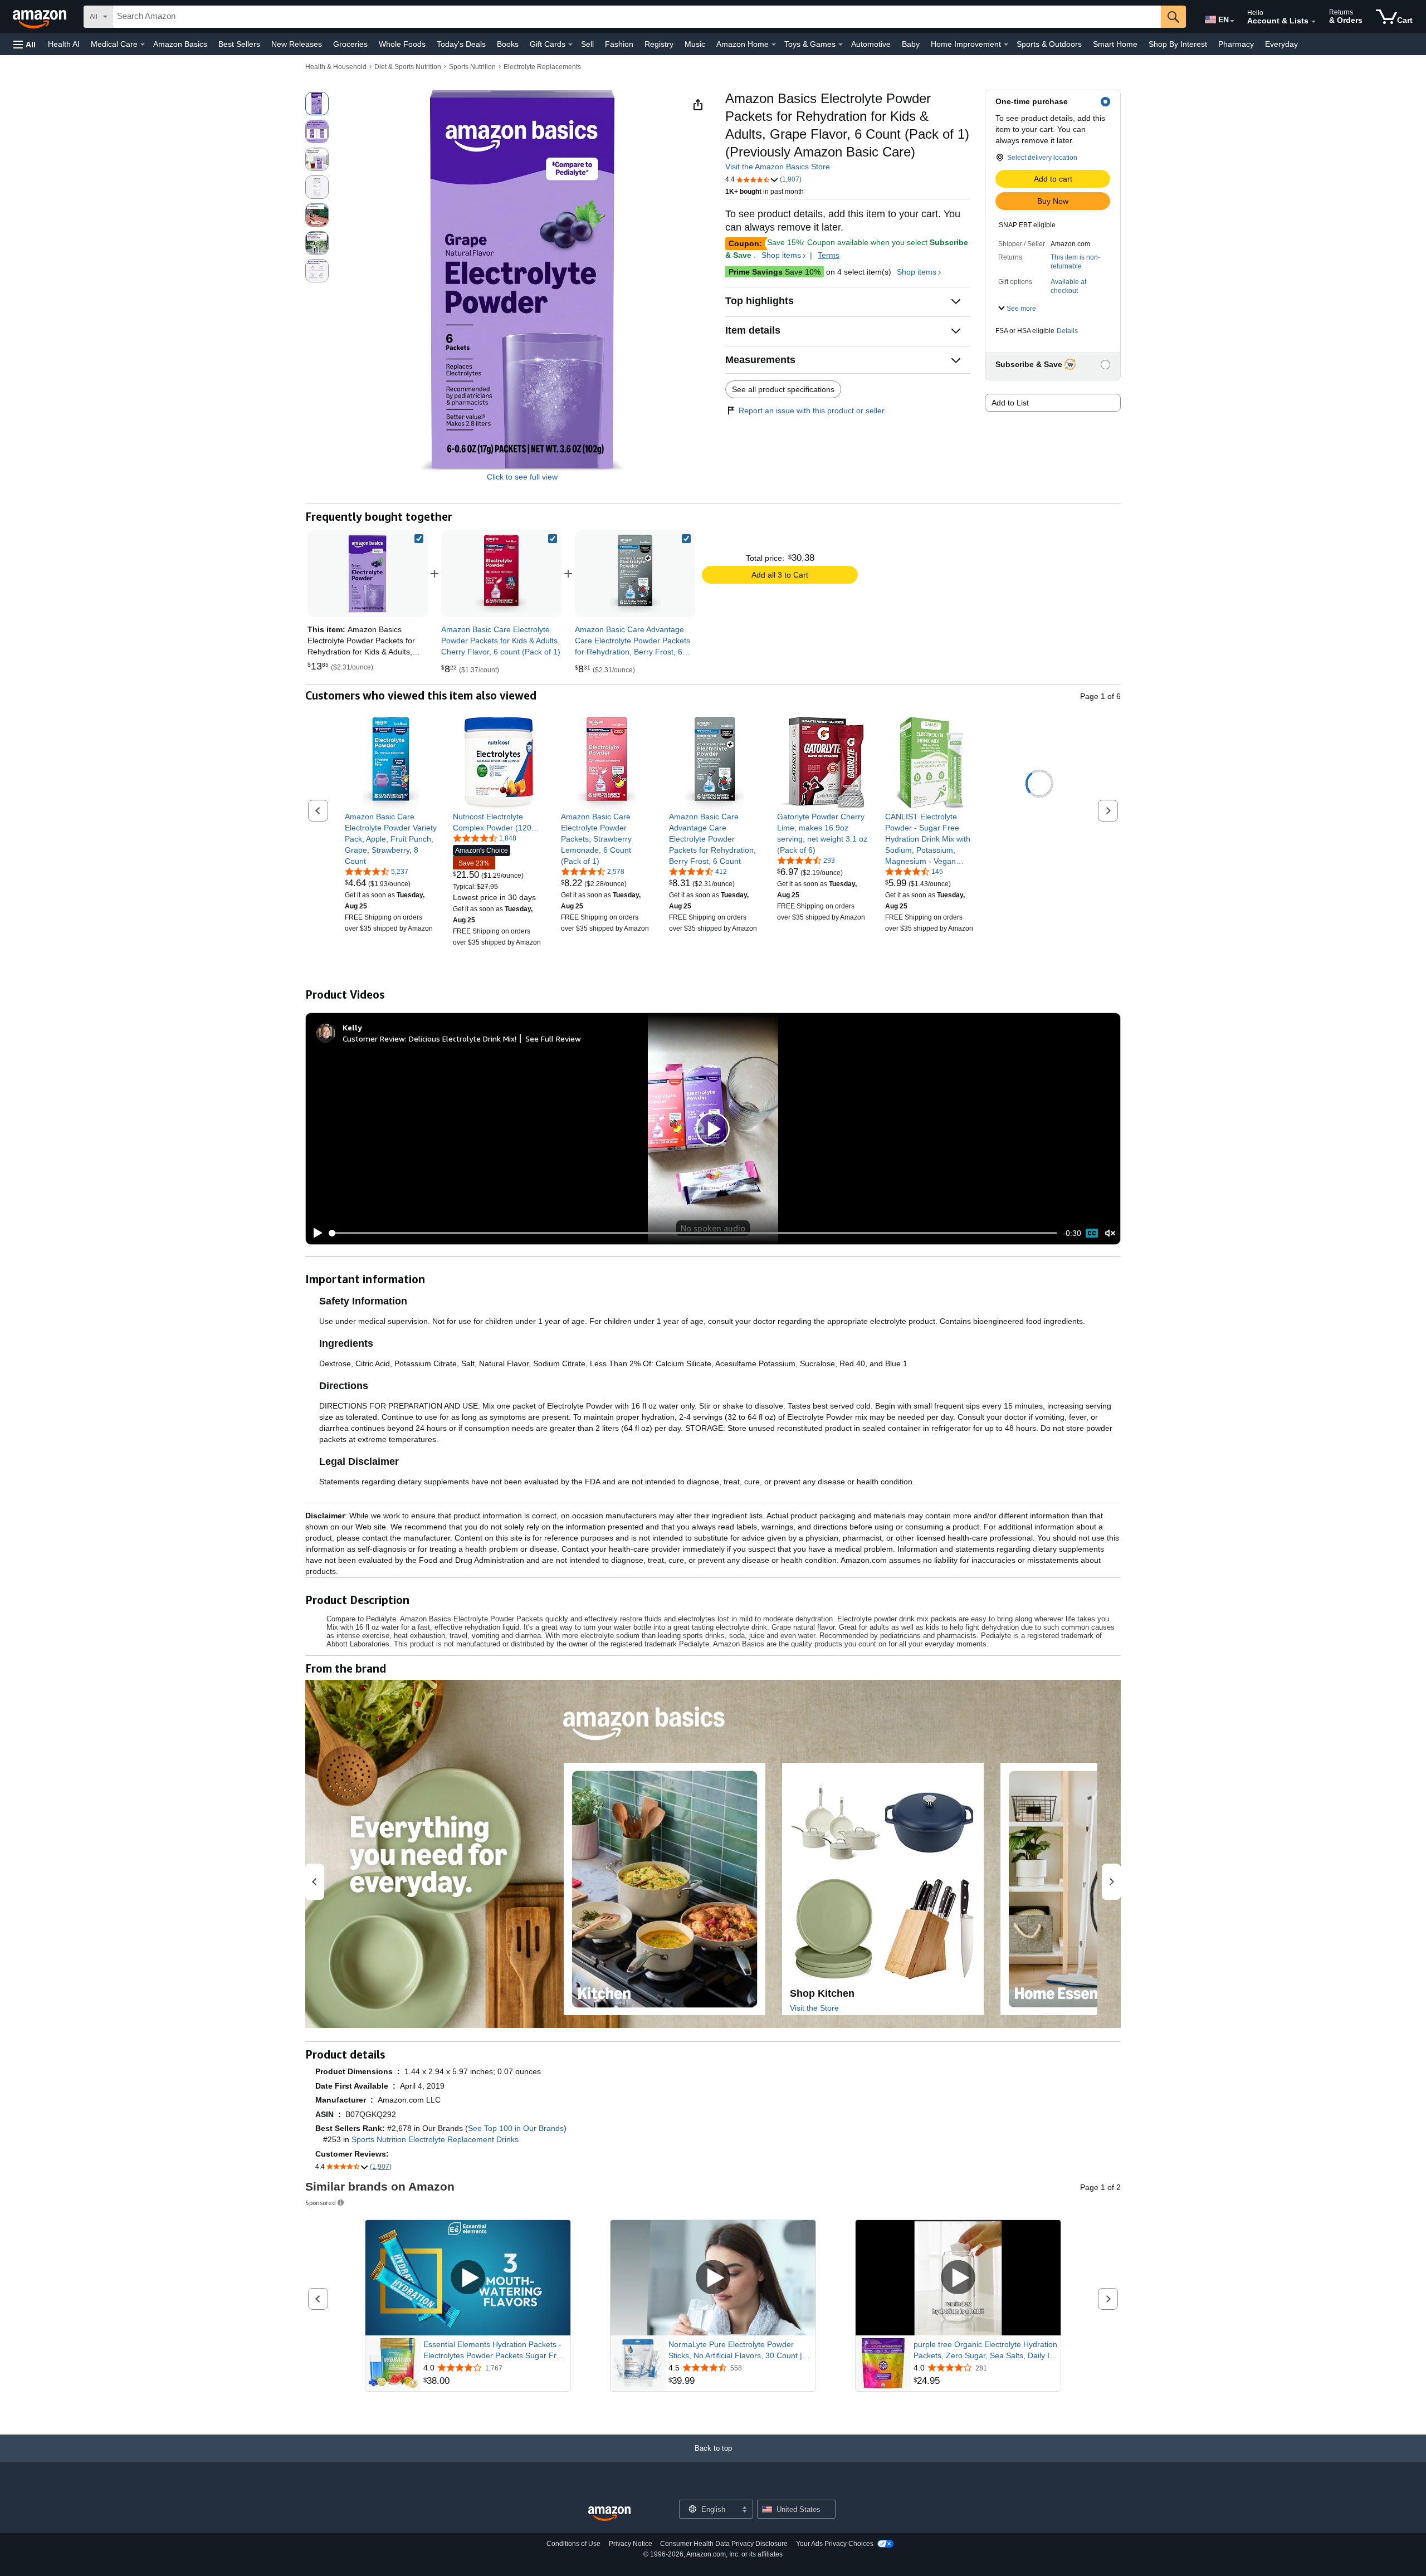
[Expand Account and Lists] (1313, 22)
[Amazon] (41, 17)
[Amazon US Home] (609, 2514)
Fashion (619, 44)
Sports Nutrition (472, 67)
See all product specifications (783, 389)
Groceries (350, 44)
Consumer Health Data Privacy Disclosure (724, 2544)
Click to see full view (522, 477)
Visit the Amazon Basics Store (778, 167)
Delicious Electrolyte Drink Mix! (463, 1038)
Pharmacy (1236, 44)
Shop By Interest (1178, 44)
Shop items (781, 255)
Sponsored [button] (321, 2203)
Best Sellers (239, 44)
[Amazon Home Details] (774, 45)
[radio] (317, 104)
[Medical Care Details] (143, 45)
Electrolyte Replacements (542, 67)
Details (1067, 331)
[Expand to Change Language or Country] (1232, 21)
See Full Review (553, 1038)
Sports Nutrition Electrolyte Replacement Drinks (435, 2139)
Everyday (1281, 44)
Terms (829, 255)
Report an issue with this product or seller (812, 410)
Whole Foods (402, 44)
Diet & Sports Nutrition (408, 67)
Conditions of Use (573, 2544)
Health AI (64, 44)
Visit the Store (814, 2008)
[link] (501, 574)
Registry (659, 44)
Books (508, 44)
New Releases (297, 44)
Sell (587, 44)
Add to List (1010, 403)
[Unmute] (1110, 1233)
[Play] (315, 1233)
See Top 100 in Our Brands (516, 2128)
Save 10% (775, 272)
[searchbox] (637, 17)
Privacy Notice (631, 2544)
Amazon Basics (180, 44)
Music (695, 44)
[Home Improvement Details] (1006, 45)
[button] (25, 44)
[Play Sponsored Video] (468, 2278)
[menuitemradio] (1092, 1233)
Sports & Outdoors (1049, 44)
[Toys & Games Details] (841, 45)
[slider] (693, 1233)
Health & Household (336, 67)
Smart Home (1115, 44)
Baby (911, 44)
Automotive (871, 44)
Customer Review (374, 1038)
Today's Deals (461, 44)
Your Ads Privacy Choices (835, 2544)
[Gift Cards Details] (570, 45)
